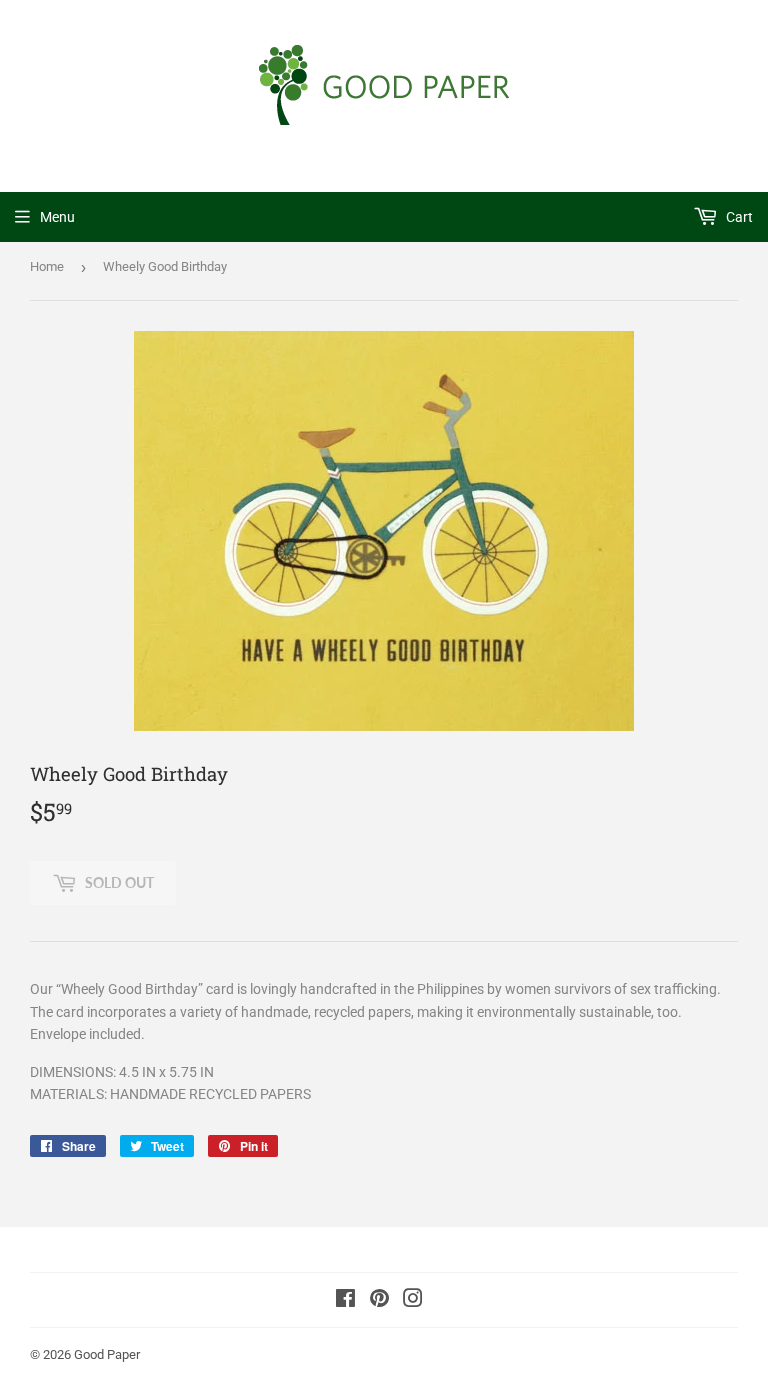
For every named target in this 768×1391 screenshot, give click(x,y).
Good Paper (107, 1354)
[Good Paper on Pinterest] (379, 1301)
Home (47, 266)
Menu (57, 217)
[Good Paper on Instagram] (413, 1301)
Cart (738, 217)
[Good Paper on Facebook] (345, 1301)
